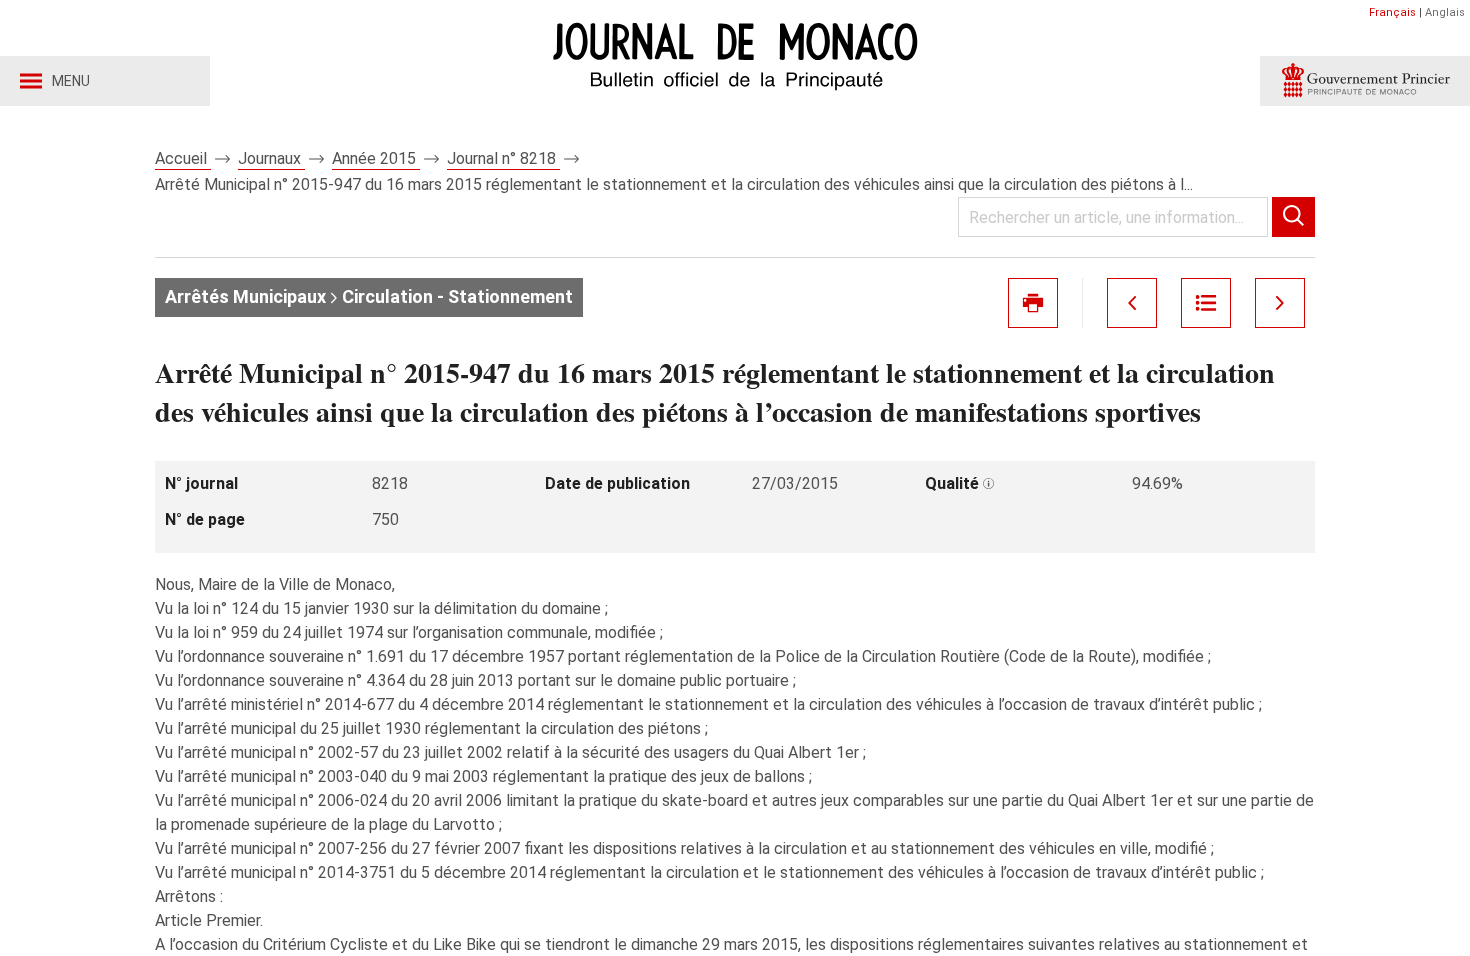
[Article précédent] (1132, 303)
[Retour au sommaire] (1206, 303)
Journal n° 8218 (503, 158)
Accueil (183, 158)
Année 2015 (376, 158)
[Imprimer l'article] (1033, 303)
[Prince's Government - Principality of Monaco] (1365, 81)
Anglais (1445, 12)
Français (1392, 12)
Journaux (271, 158)
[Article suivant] (1280, 303)
